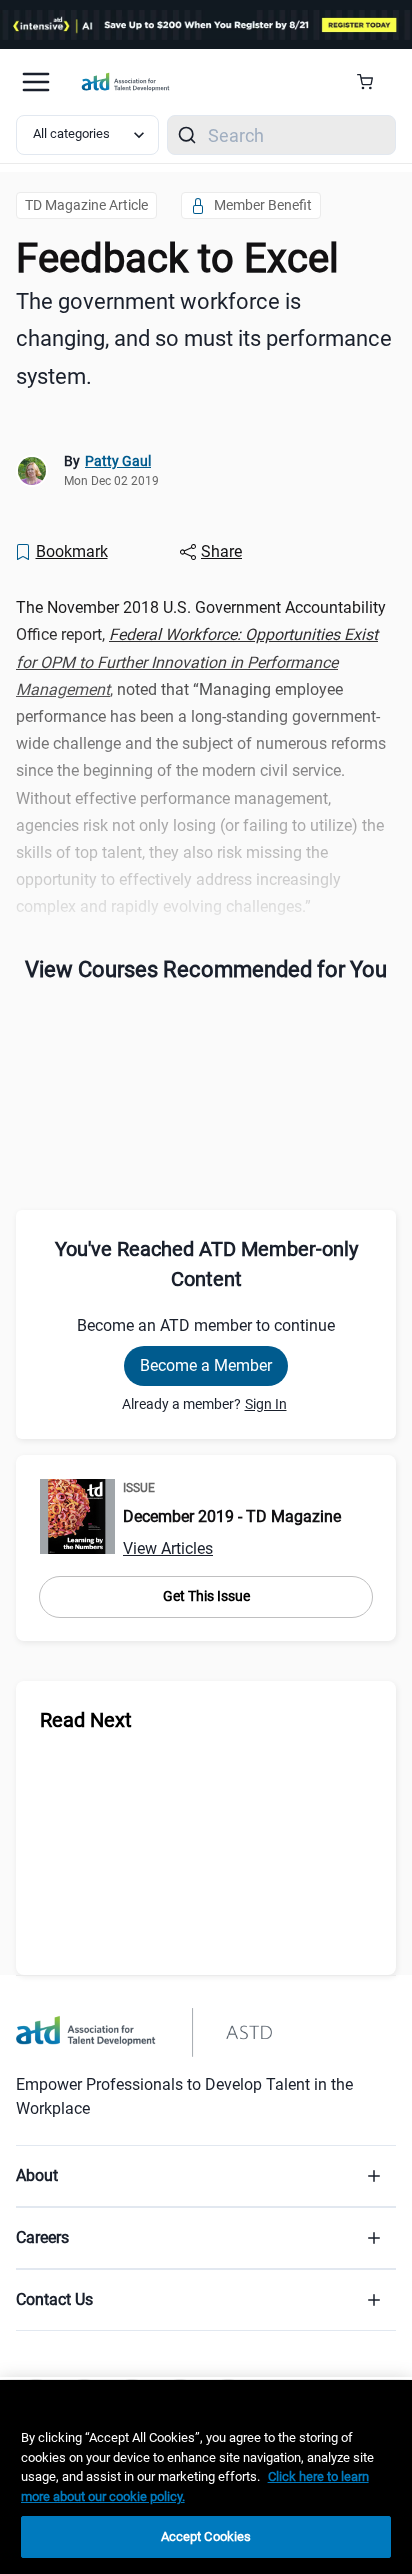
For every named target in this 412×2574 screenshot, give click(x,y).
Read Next (86, 1720)
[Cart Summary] (372, 82)
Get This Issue (206, 1596)
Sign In (266, 1404)
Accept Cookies (206, 2536)
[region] (206, 2477)
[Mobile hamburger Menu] (36, 82)
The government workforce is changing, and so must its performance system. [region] (204, 339)
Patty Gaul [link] (118, 461)
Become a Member (206, 1365)
